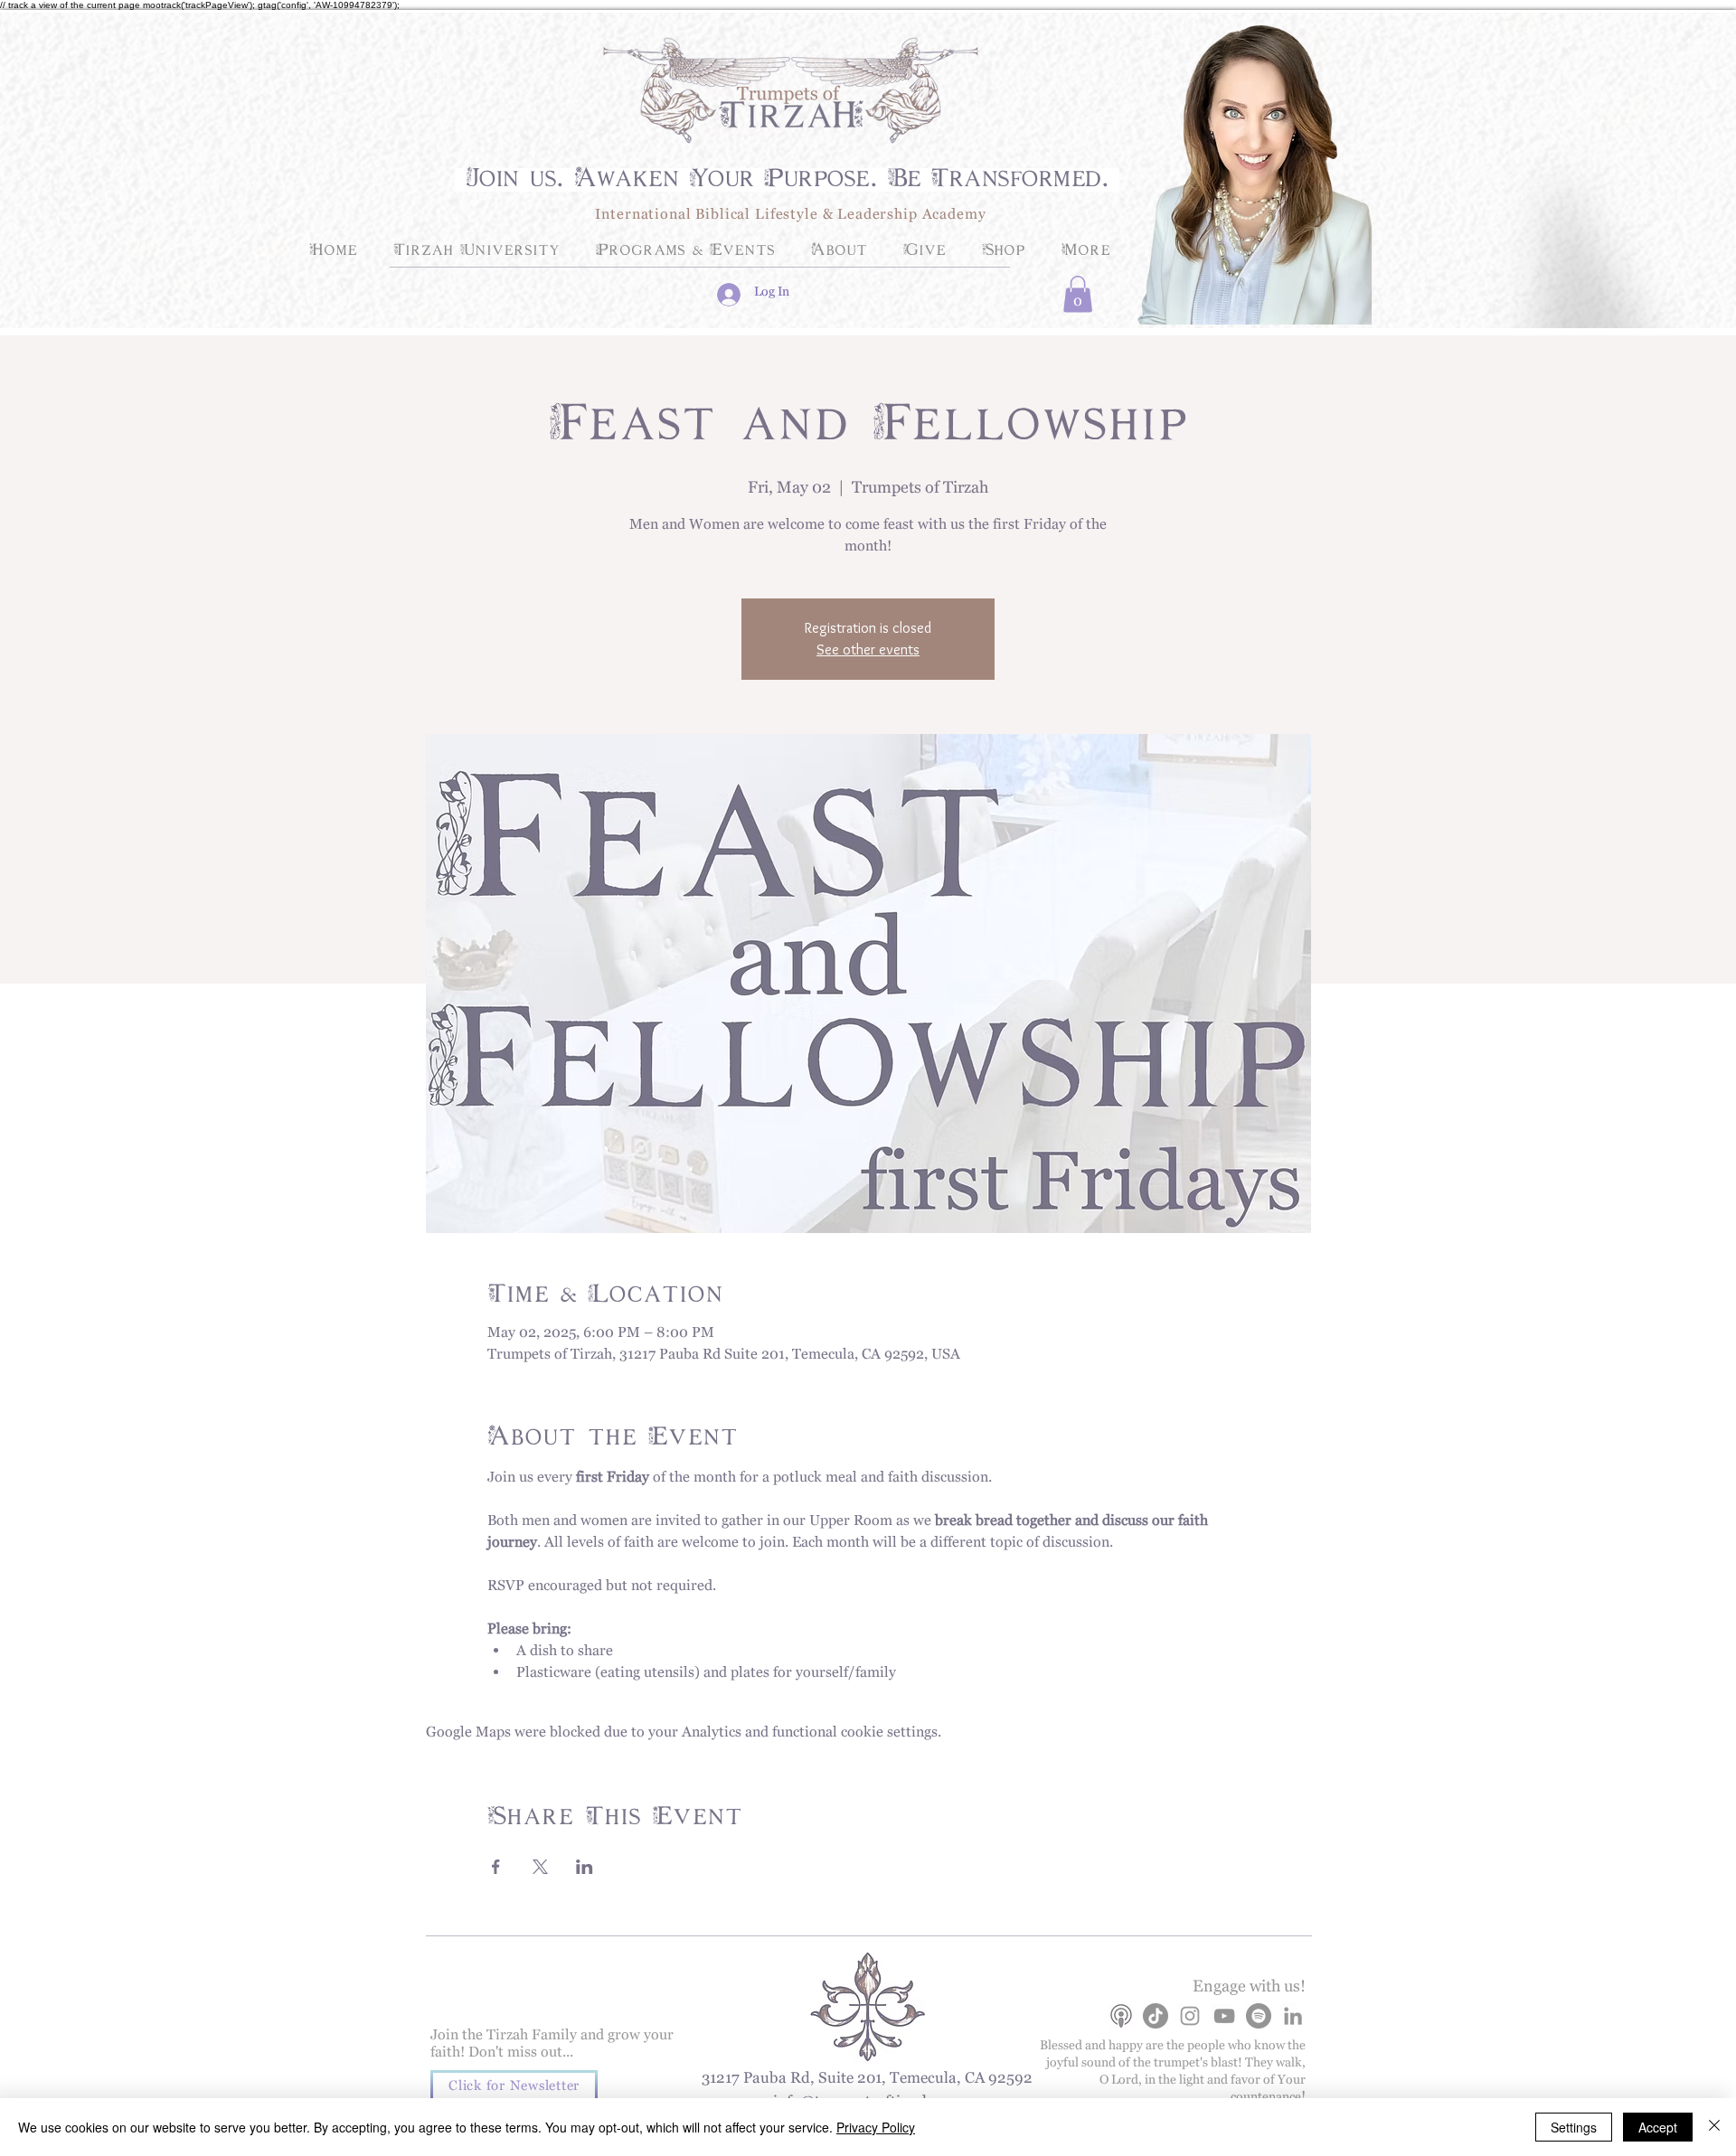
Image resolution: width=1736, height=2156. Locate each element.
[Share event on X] (540, 1867)
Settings (1574, 2127)
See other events (868, 650)
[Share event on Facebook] (496, 1867)
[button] (1078, 294)
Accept (1658, 2127)
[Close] (1714, 2127)
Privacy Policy (876, 2127)
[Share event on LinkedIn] (585, 1867)
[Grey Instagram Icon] (1190, 2016)
